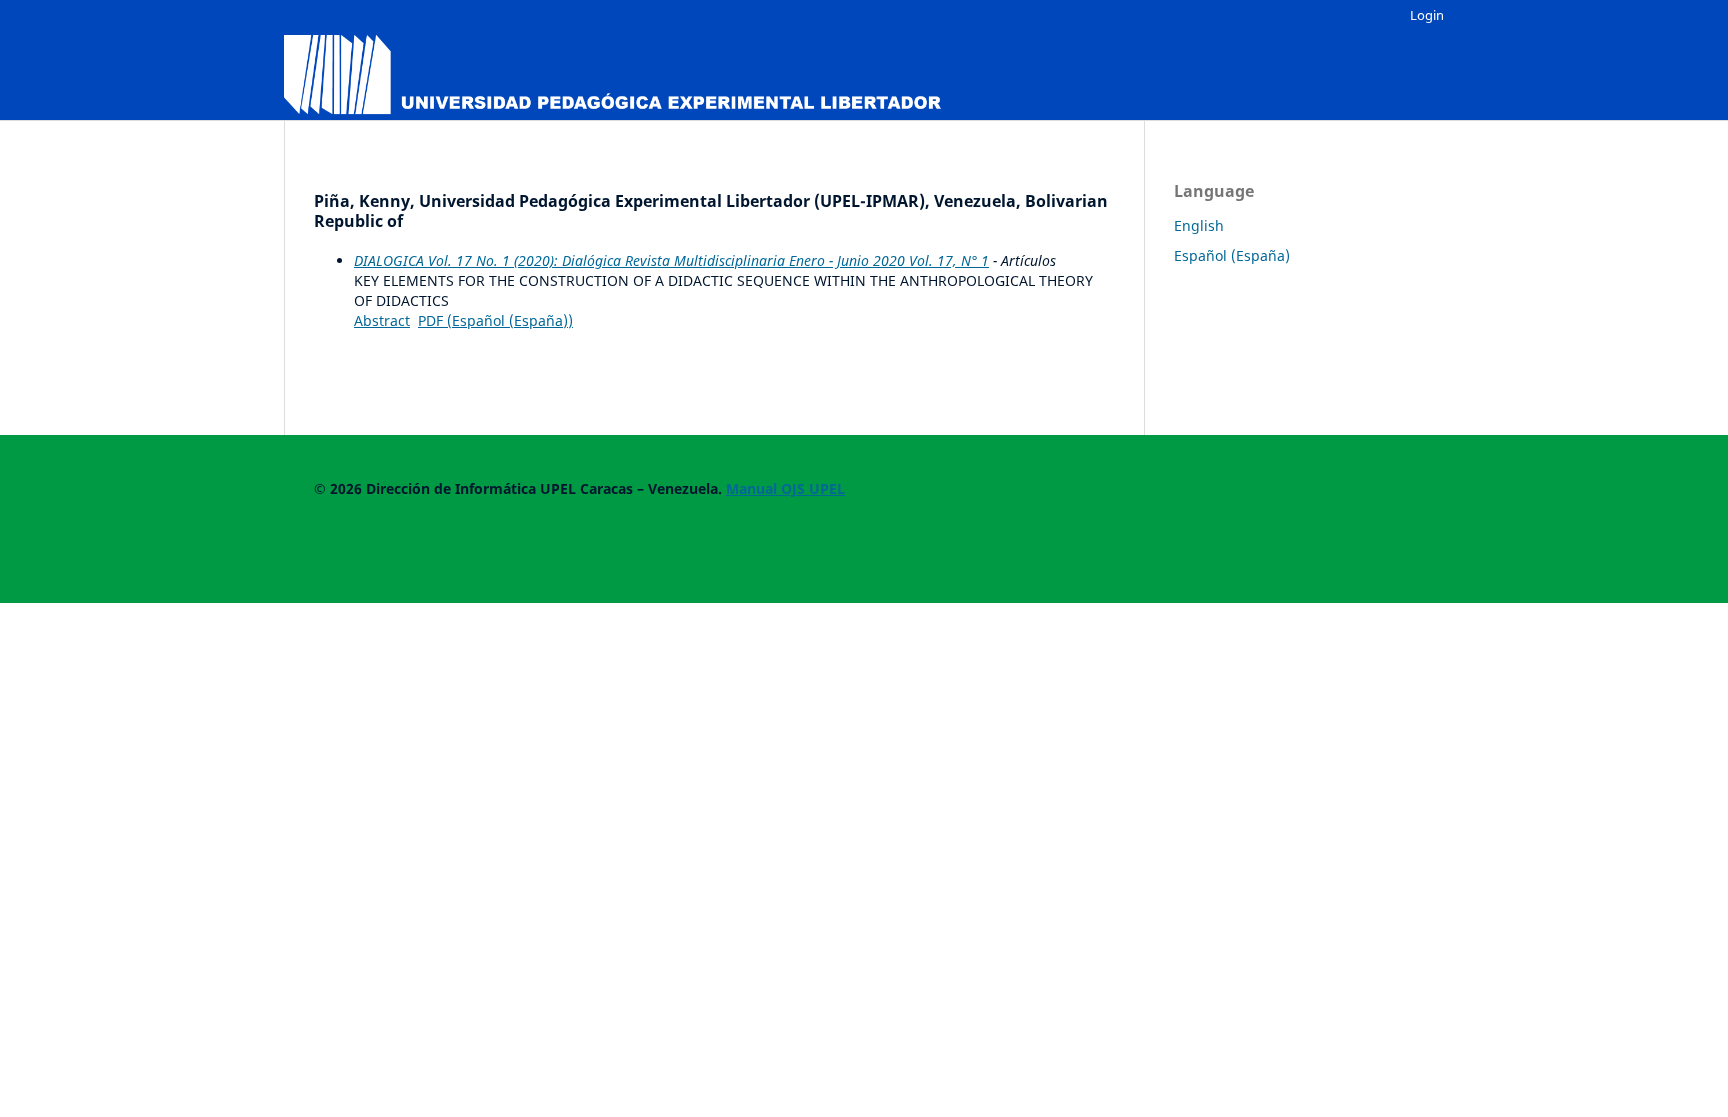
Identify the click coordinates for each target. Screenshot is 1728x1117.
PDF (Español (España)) (495, 320)
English (1199, 225)
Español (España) (1232, 255)
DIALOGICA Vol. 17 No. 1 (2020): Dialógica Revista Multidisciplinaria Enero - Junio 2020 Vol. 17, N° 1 (671, 260)
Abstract (382, 320)
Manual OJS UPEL (785, 488)
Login (1427, 15)
